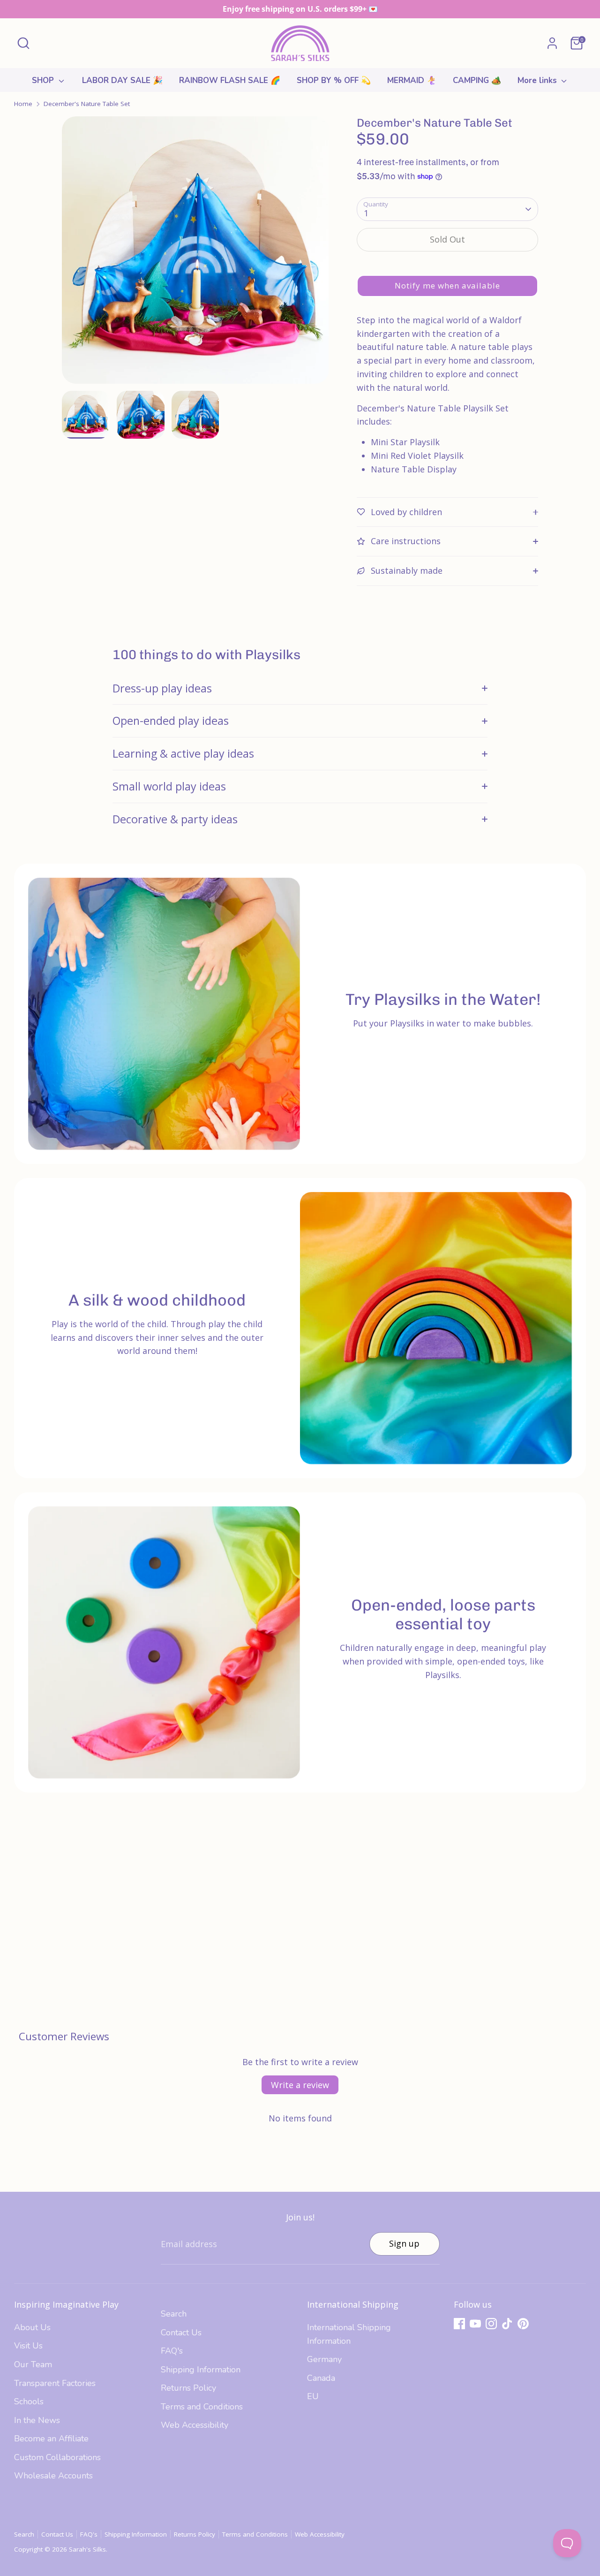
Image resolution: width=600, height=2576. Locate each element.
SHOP (44, 80)
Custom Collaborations (57, 2457)
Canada (321, 2378)
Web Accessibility (195, 2425)
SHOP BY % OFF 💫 (334, 80)
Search (174, 2314)
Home (23, 104)
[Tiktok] (507, 2324)
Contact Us (181, 2333)
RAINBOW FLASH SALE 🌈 (230, 80)
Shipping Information (201, 2370)
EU (313, 2396)
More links (538, 80)
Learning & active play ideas (183, 753)
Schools (29, 2401)
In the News (37, 2420)
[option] (195, 254)
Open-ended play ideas (171, 721)
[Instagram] (491, 2324)
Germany (324, 2359)
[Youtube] (475, 2324)
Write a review (300, 2085)
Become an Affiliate (51, 2439)
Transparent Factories (55, 2383)
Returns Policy (188, 2388)
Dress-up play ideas (162, 688)
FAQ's (172, 2351)
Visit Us (28, 2346)
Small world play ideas (169, 786)
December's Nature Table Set (87, 104)
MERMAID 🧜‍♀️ (412, 80)
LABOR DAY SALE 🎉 (122, 80)
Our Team (33, 2364)
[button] (447, 286)
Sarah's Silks (87, 2549)
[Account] (552, 43)
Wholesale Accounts (53, 2476)
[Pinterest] (523, 2324)
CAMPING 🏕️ (477, 80)
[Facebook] (459, 2324)
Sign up (404, 2243)
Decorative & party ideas (175, 819)
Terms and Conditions (202, 2407)
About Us (32, 2327)
